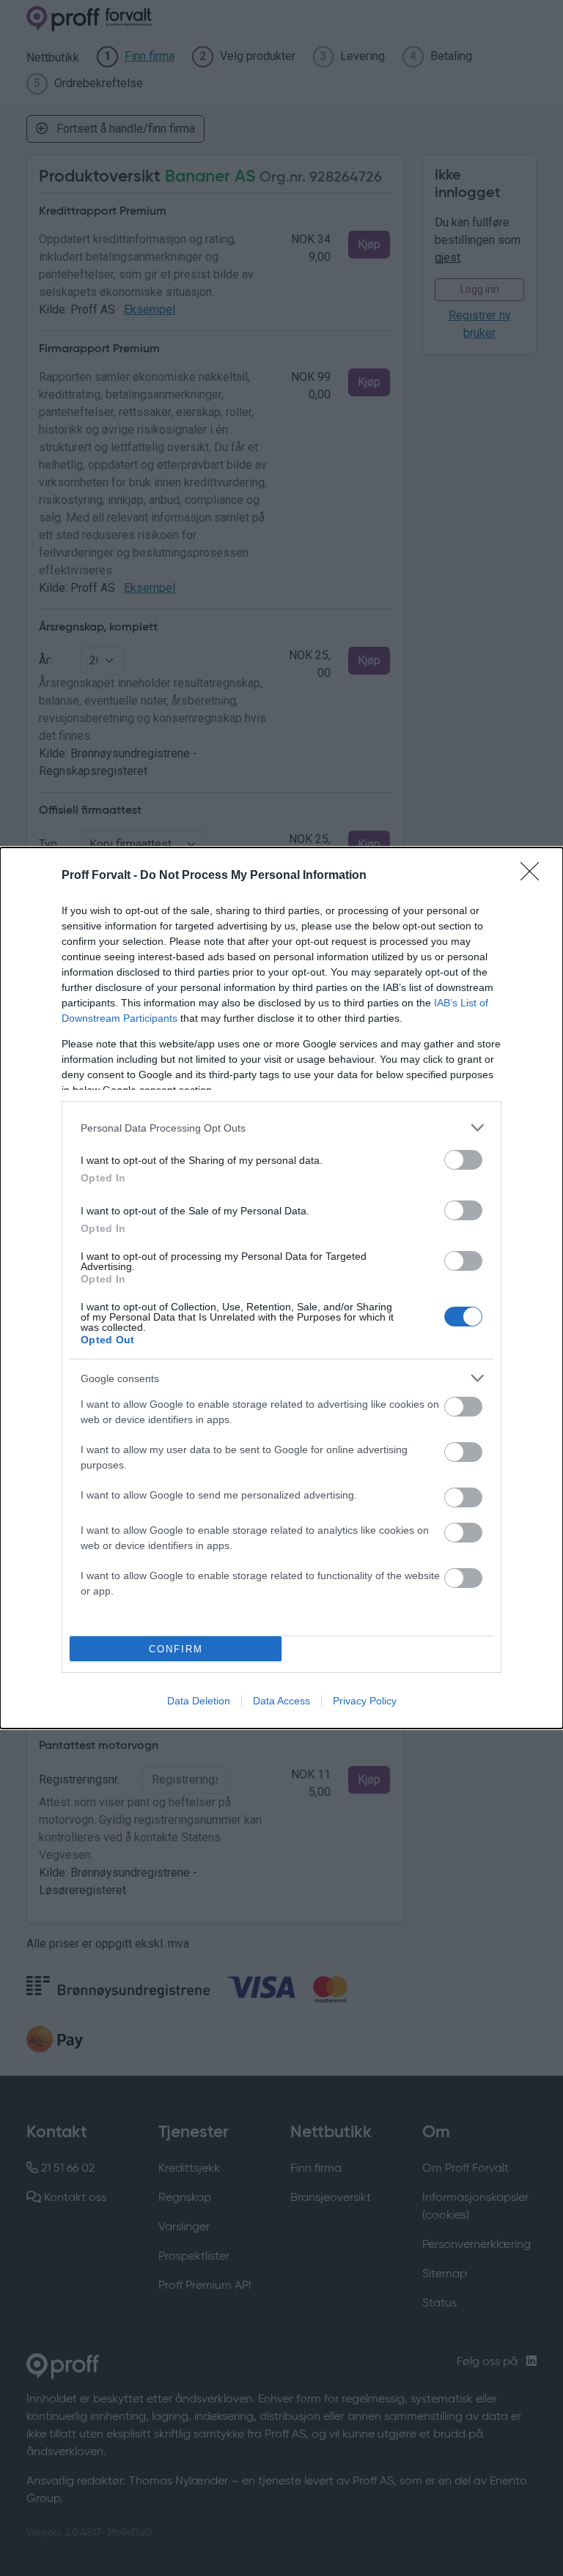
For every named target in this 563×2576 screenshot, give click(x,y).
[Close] (534, 876)
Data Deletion (199, 1701)
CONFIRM (176, 1649)
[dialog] (281, 1288)
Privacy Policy (365, 1701)
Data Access (281, 1701)
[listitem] (281, 1128)
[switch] (463, 1160)
